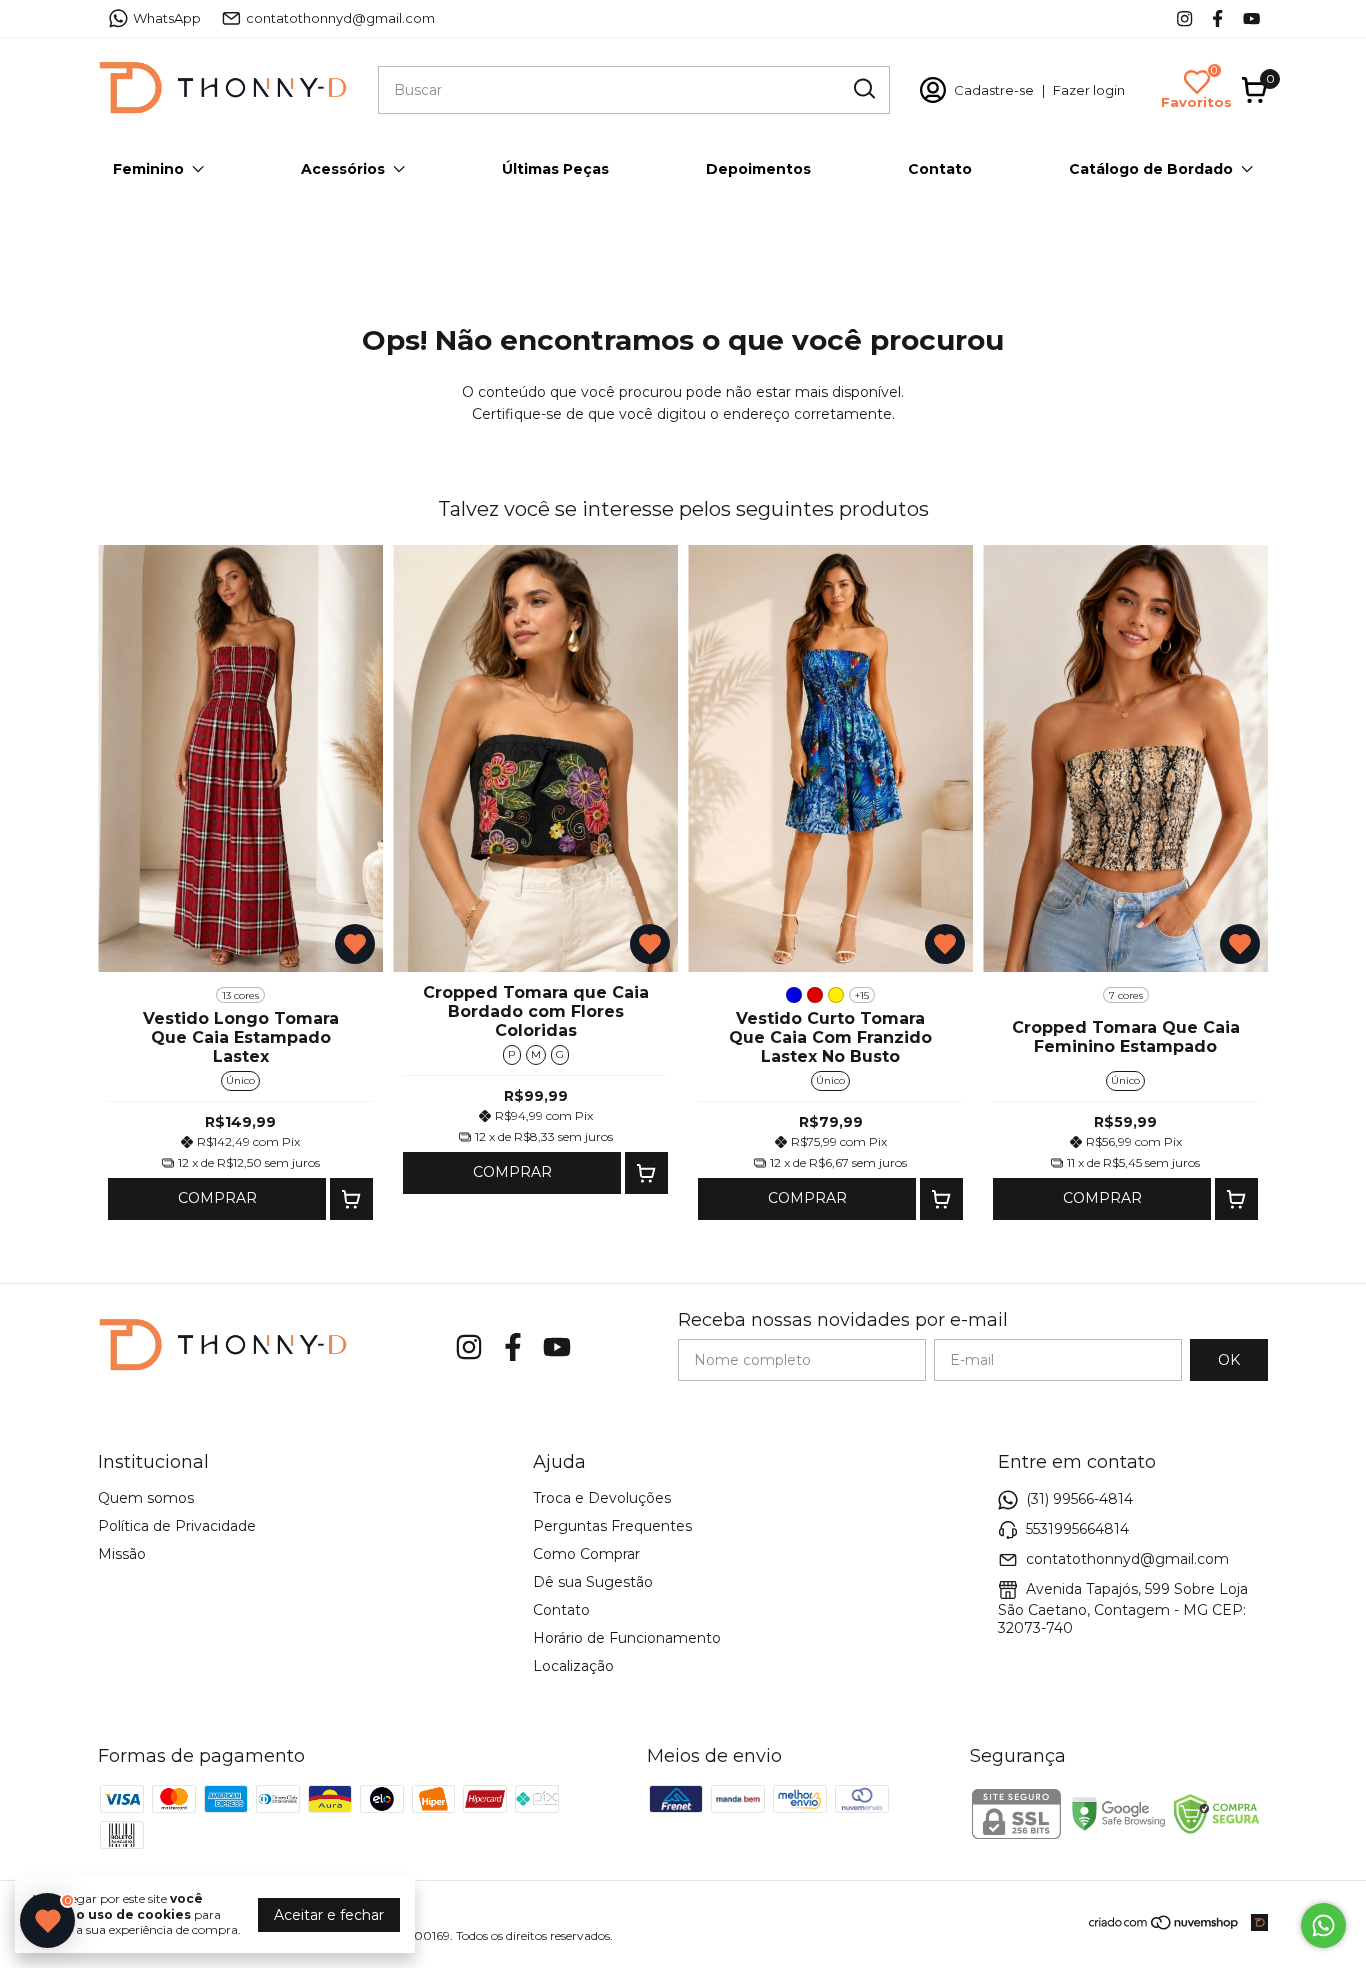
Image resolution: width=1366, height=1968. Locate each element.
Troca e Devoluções (602, 1498)
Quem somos (146, 1498)
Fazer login (1089, 90)
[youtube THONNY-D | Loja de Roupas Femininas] (1251, 18)
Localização (573, 1666)
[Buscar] (863, 89)
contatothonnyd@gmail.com (340, 18)
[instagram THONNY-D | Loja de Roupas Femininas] (1184, 18)
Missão (122, 1554)
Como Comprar (586, 1554)
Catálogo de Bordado (1151, 169)
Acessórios (343, 169)
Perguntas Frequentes (612, 1526)
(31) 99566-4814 (1079, 1499)
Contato (940, 169)
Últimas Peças (555, 169)
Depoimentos (758, 169)
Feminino (148, 169)
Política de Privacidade (177, 1526)
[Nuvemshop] (1164, 1926)
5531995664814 (1077, 1529)
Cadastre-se (994, 90)
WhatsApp (167, 18)
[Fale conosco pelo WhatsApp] (1323, 1925)
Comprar (217, 1198)
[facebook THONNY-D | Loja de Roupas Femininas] (1217, 18)
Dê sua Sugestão (593, 1582)
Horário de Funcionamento (627, 1638)
